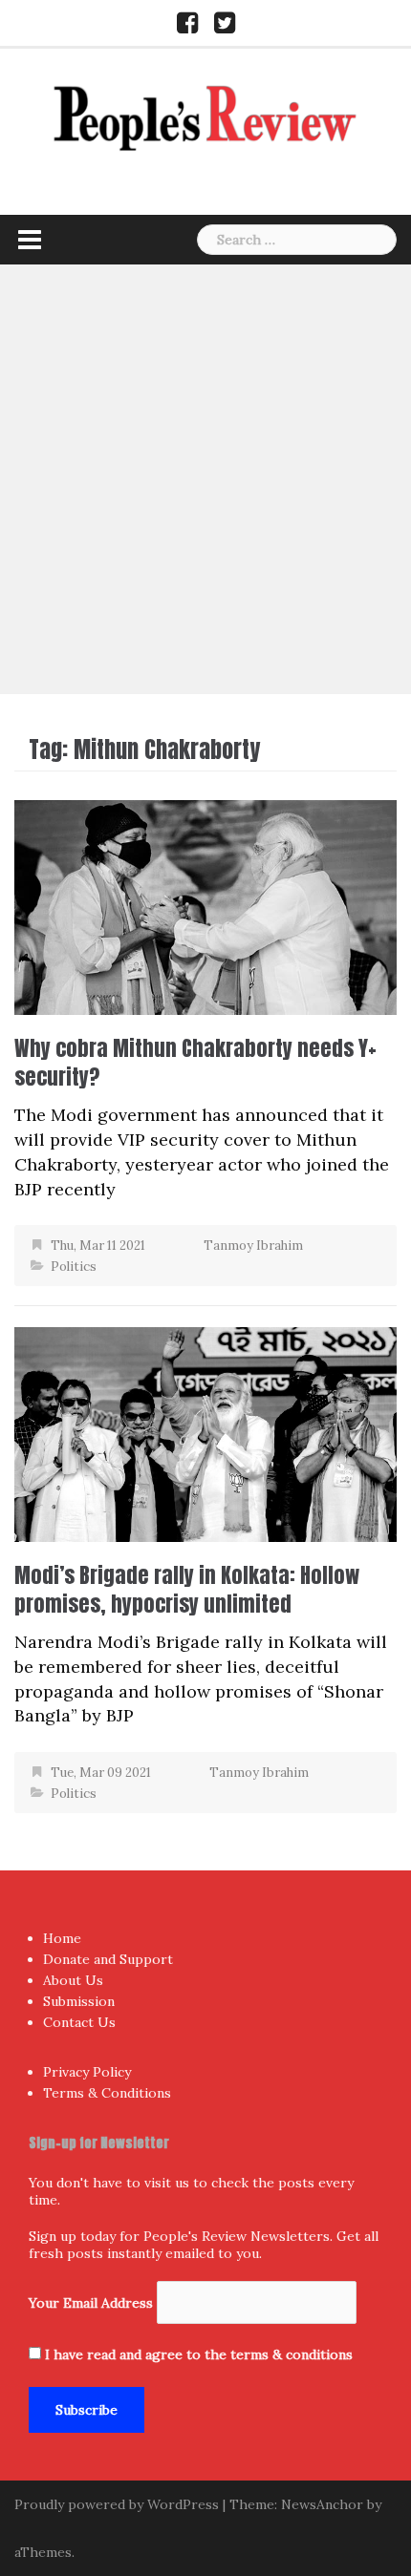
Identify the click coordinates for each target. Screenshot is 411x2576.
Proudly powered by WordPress (117, 2504)
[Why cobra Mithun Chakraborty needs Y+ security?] (205, 906)
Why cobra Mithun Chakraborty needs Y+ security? (195, 1062)
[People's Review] (205, 116)
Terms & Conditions (107, 2093)
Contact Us (79, 2022)
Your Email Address (91, 2303)
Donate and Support (108, 1959)
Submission (79, 2001)
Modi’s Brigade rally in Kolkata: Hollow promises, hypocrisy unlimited (187, 1589)
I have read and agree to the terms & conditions (199, 2354)
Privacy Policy (87, 2072)
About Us (73, 1980)
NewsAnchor (322, 2504)
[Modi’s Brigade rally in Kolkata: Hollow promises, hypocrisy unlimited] (205, 1433)
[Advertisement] (205, 479)
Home (62, 1938)
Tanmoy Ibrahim (253, 1246)
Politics (74, 1267)
